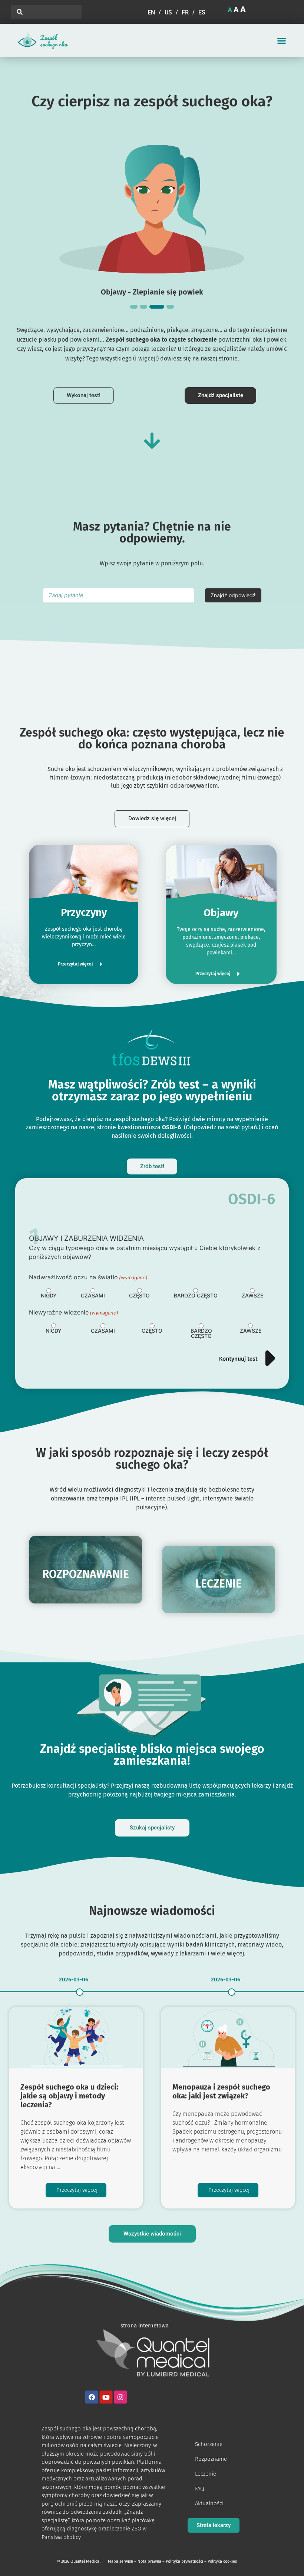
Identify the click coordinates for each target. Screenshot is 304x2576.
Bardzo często (196, 1296)
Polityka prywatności (184, 2561)
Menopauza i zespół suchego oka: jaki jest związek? (221, 2091)
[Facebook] (92, 2397)
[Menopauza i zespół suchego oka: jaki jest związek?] (228, 2038)
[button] (282, 41)
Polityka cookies (222, 2561)
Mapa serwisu (120, 2561)
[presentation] (134, 307)
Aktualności (209, 2503)
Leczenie (206, 2474)
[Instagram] (120, 2397)
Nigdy (49, 1296)
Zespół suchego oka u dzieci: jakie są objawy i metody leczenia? (69, 2096)
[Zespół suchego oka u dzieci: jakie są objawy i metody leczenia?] (76, 2038)
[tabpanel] (152, 213)
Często (139, 1296)
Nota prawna (149, 2561)
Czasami (93, 1296)
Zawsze (252, 1296)
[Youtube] (106, 2397)
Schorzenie (209, 2444)
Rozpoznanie (211, 2459)
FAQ (199, 2489)
